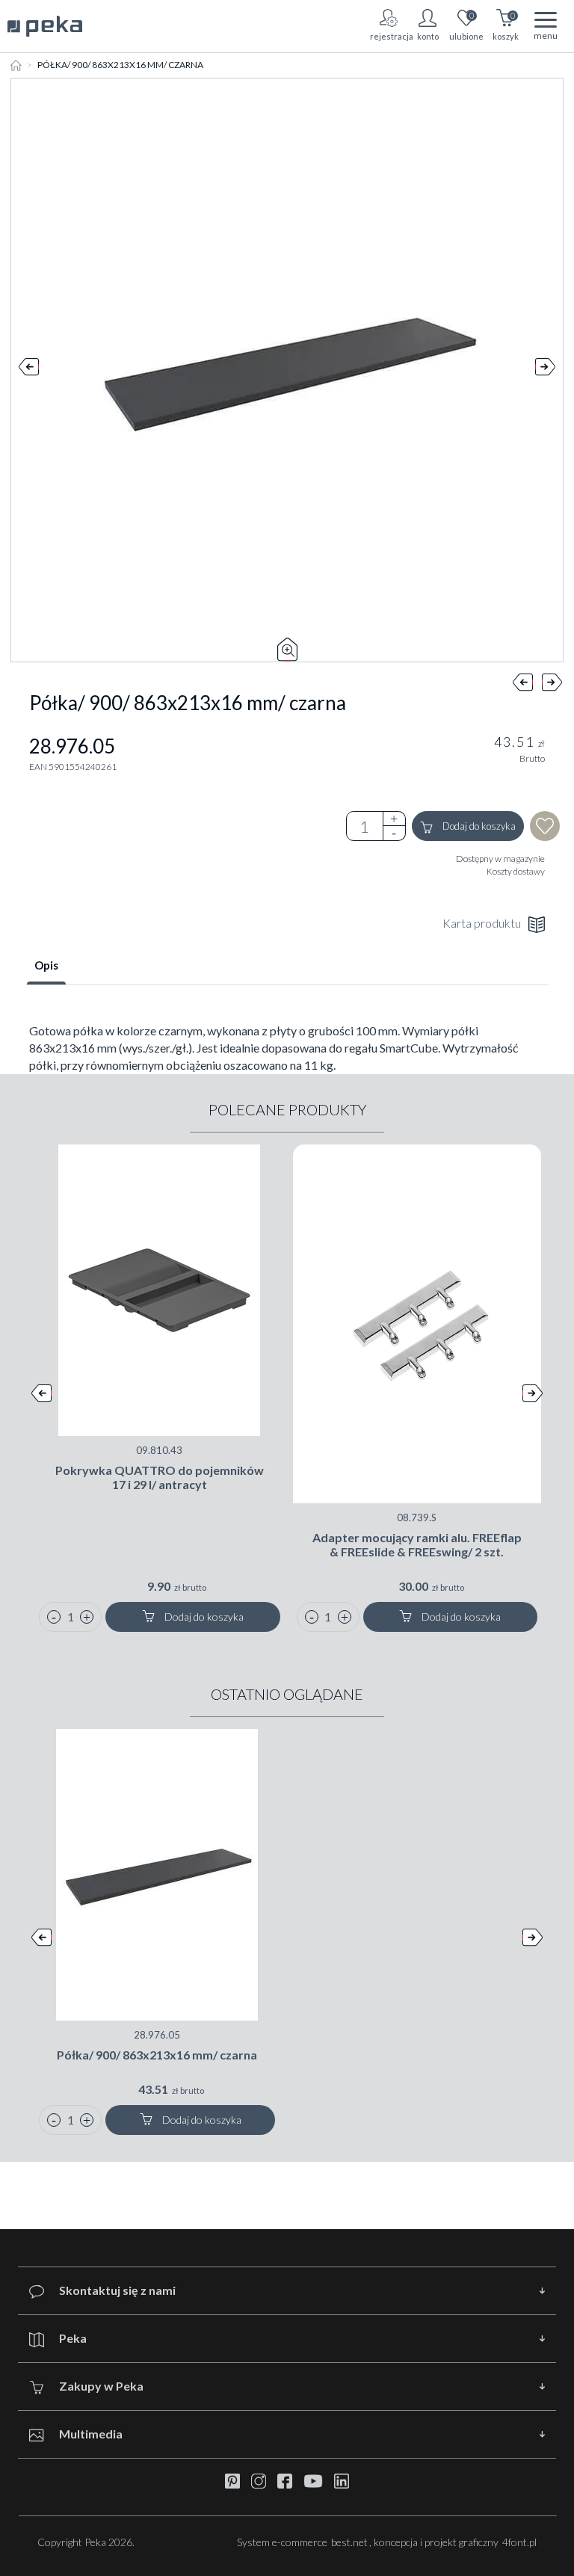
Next (545, 370)
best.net (349, 2542)
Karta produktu (482, 923)
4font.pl (519, 2542)
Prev (29, 370)
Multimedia (91, 2434)
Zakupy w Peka (101, 2386)
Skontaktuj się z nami (117, 2290)
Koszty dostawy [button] (516, 871)
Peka (73, 2338)
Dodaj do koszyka (478, 826)
